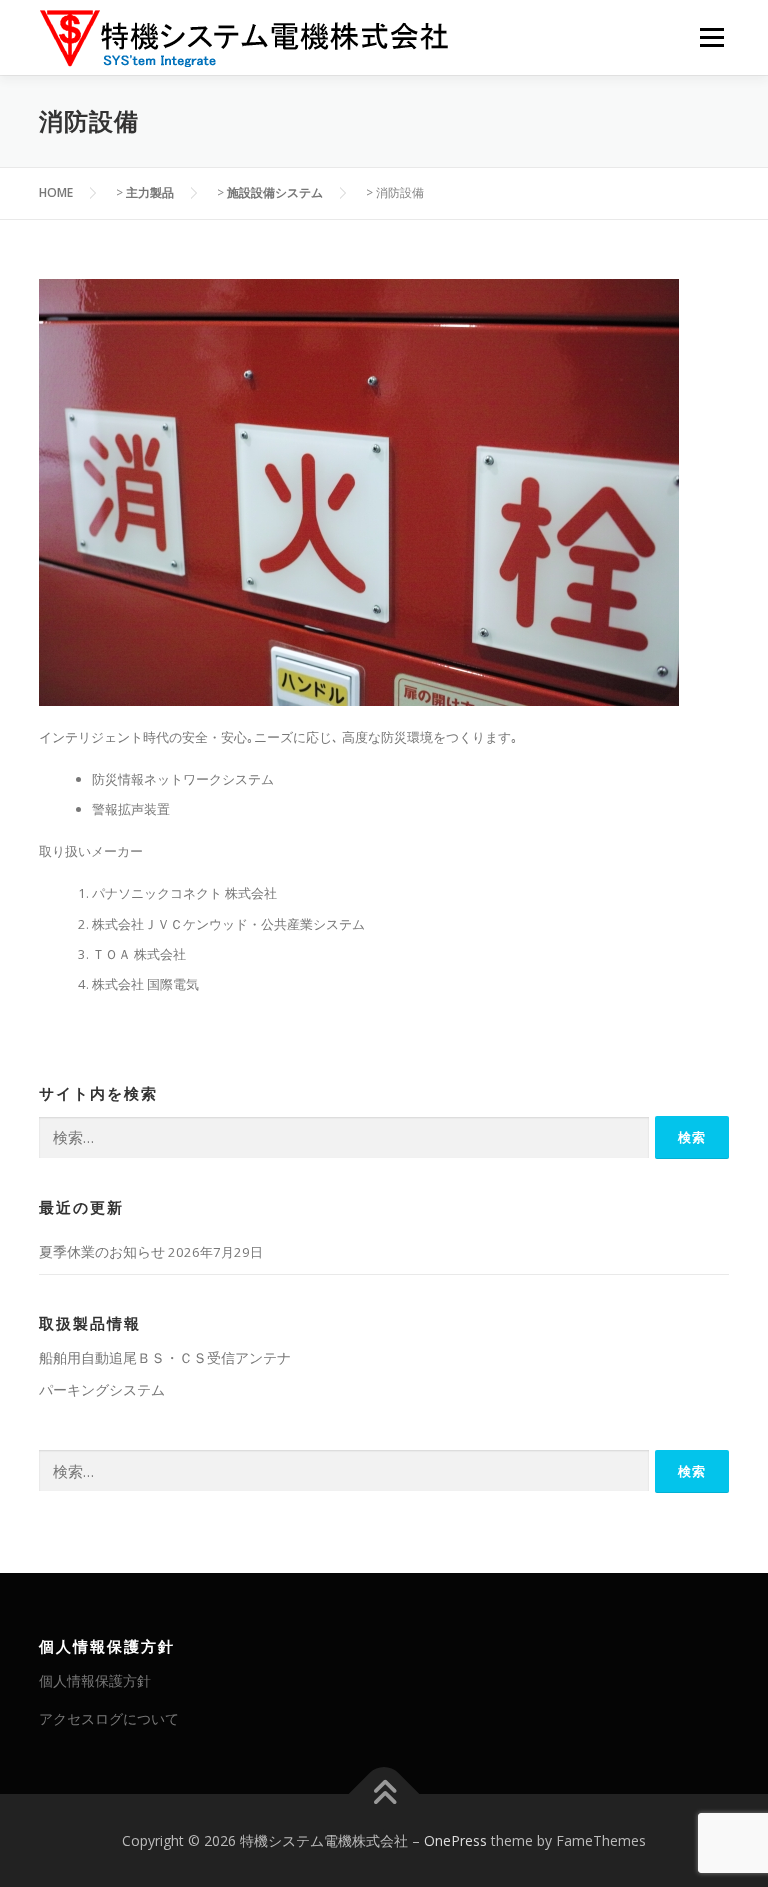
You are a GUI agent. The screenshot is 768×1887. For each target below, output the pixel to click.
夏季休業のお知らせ (102, 1251)
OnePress (455, 1840)
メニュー (711, 37)
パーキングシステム (102, 1389)
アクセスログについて (109, 1718)
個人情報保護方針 (95, 1680)
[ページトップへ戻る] (384, 1793)
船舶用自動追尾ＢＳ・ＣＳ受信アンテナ (165, 1357)
